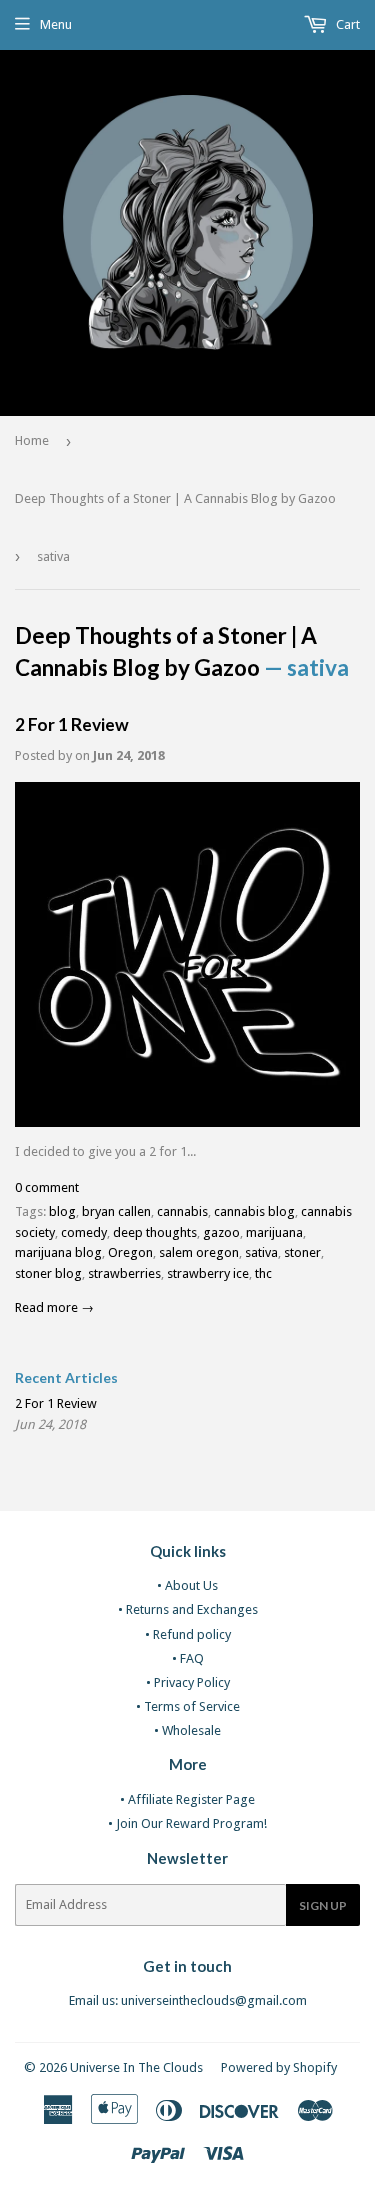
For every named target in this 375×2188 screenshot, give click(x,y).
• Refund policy (188, 1634)
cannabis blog (254, 1211)
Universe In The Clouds (136, 2067)
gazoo (221, 1232)
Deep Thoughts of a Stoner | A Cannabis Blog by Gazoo (175, 498)
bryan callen (116, 1211)
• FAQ (188, 1658)
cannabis (182, 1211)
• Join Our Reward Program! (187, 1823)
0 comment (47, 1187)
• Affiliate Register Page (187, 1799)
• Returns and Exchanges (188, 1609)
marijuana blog (58, 1252)
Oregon (130, 1252)
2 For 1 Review (72, 724)
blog (62, 1211)
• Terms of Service (188, 1706)
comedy (84, 1232)
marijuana (274, 1232)
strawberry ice (208, 1273)
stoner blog (48, 1273)
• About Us (187, 1585)
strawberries (124, 1273)
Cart (346, 24)
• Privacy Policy (188, 1682)
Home (32, 440)
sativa (261, 1252)
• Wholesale (187, 1730)
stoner (302, 1252)
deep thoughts (155, 1232)
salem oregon (199, 1252)
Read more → (54, 1307)
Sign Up (323, 1905)
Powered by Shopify (279, 2067)
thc (263, 1273)
